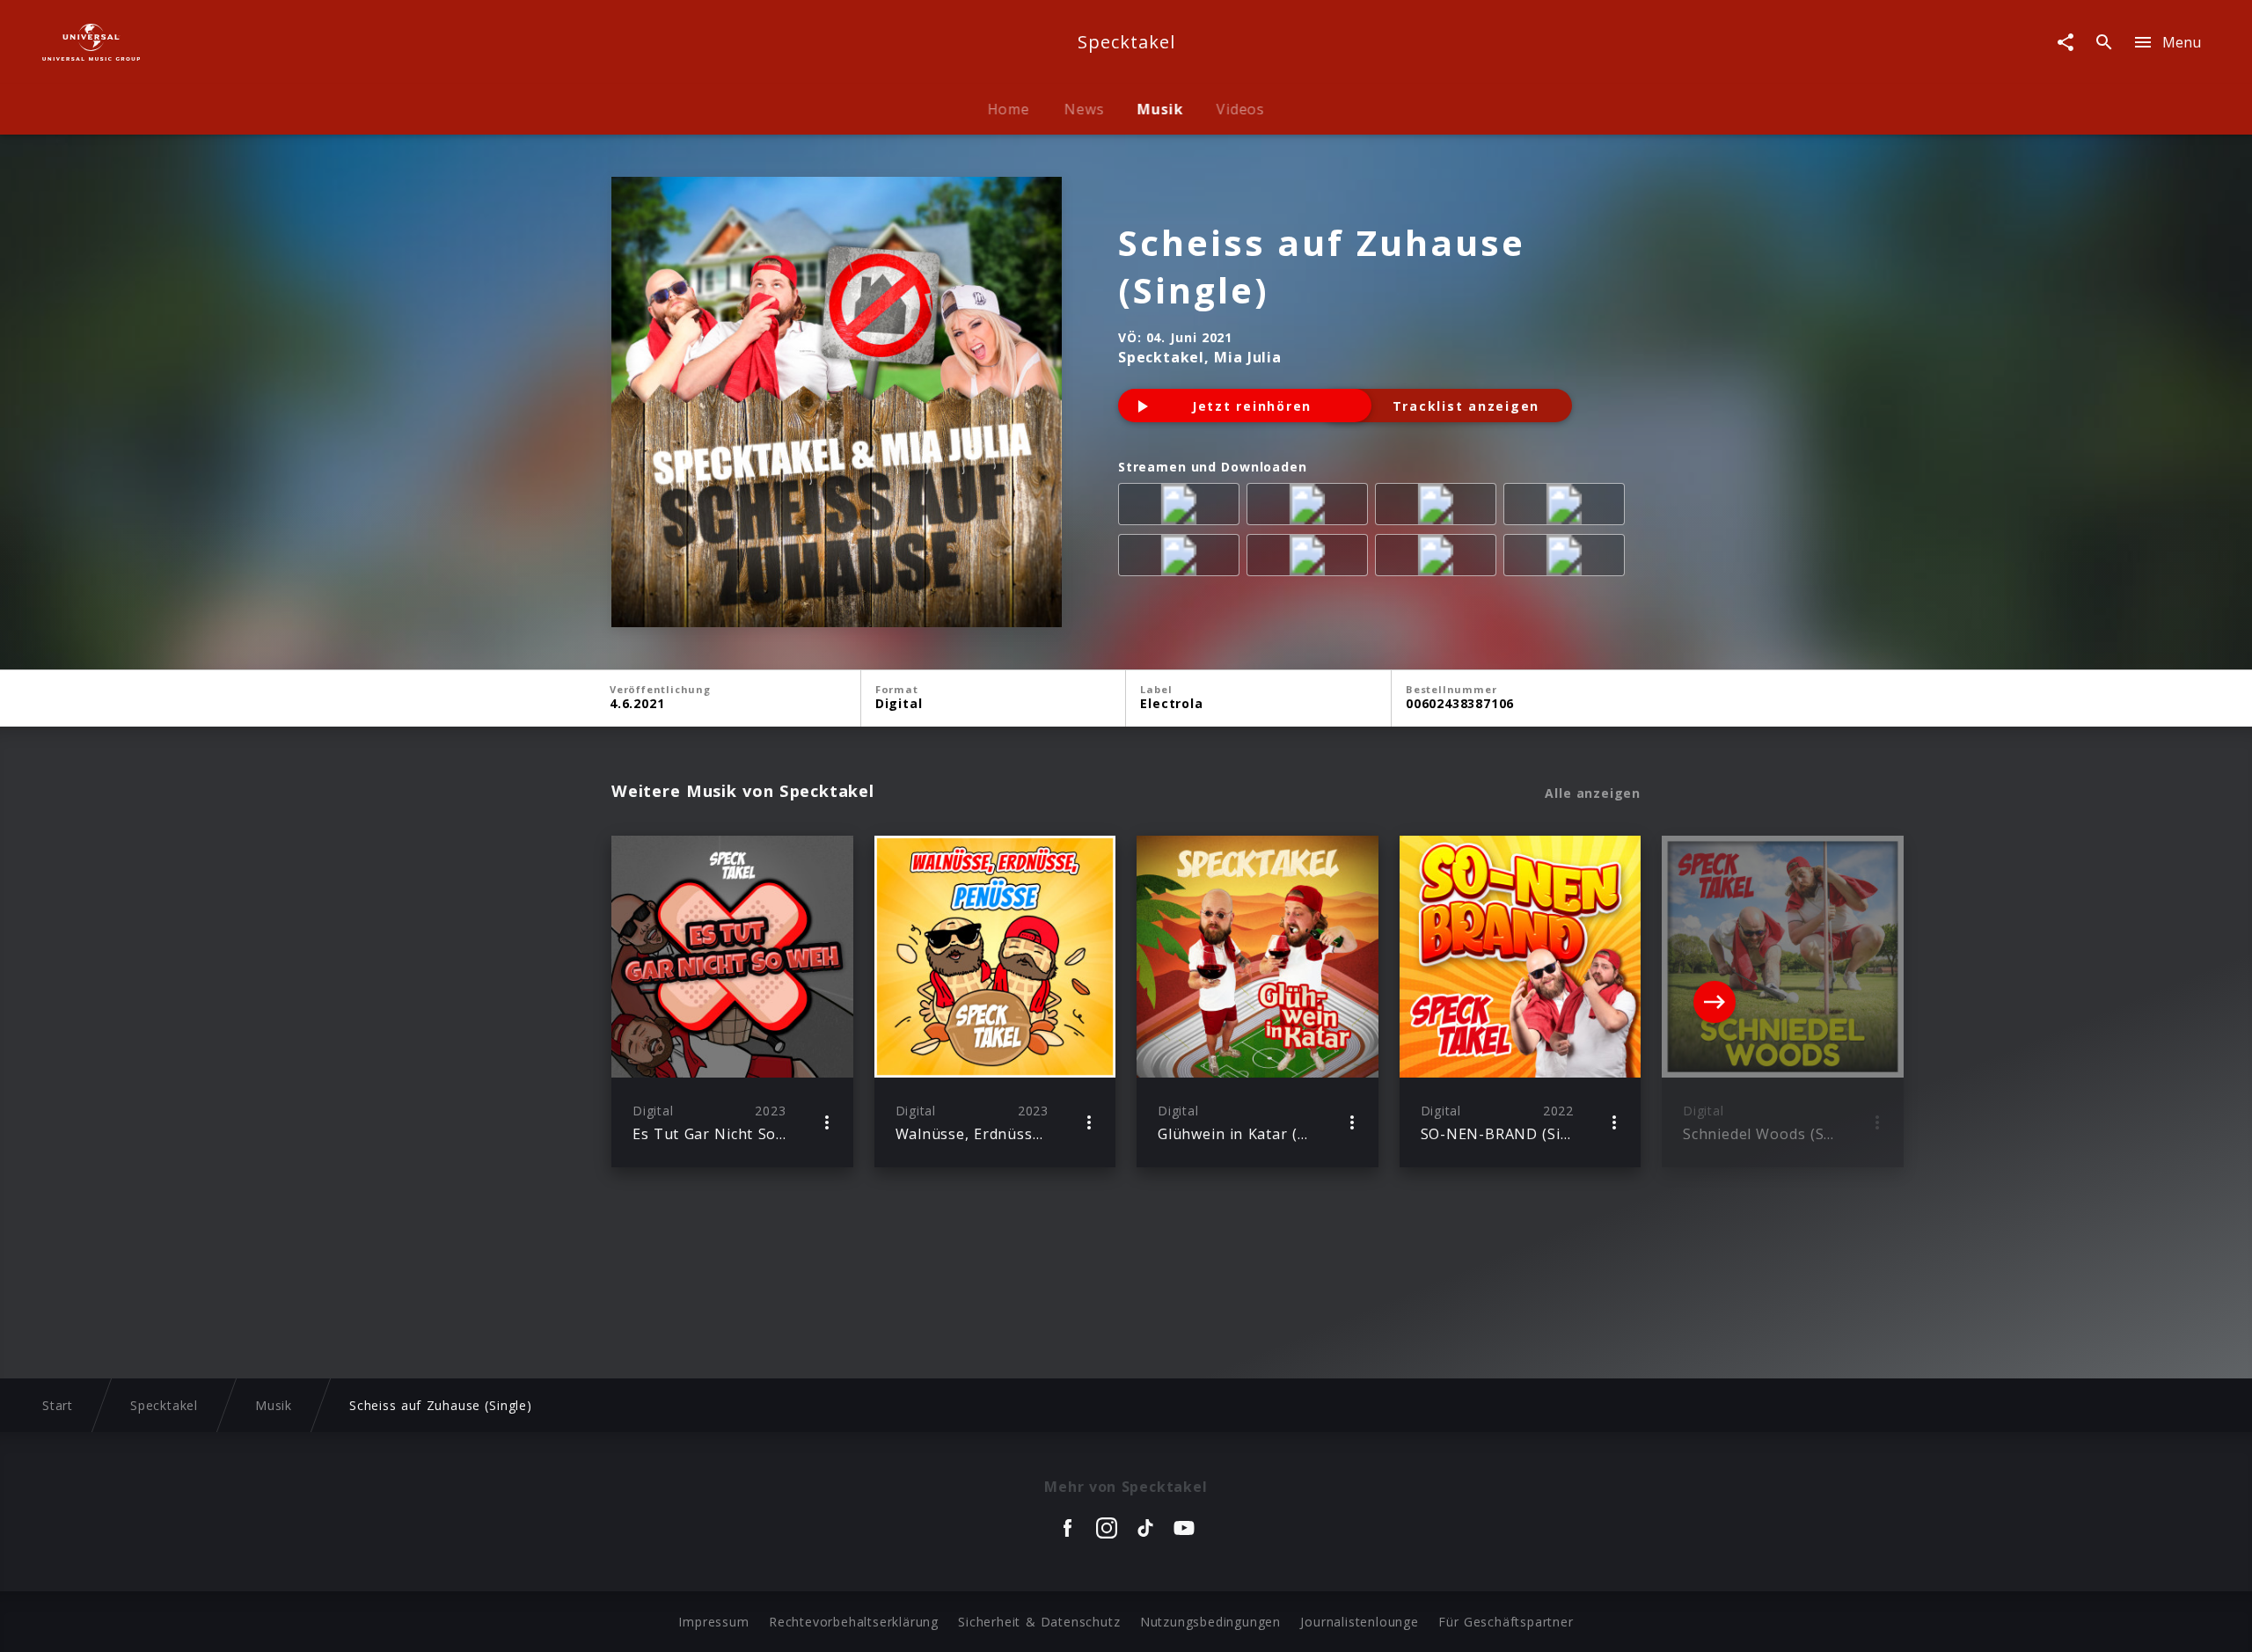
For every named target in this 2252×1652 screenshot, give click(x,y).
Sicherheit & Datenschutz (1039, 1622)
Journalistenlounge (1359, 1622)
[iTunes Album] (1182, 559)
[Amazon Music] (1311, 508)
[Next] (1715, 1002)
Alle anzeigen (1593, 793)
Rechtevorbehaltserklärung (854, 1622)
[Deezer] (1568, 508)
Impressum (713, 1622)
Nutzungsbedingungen (1210, 1622)
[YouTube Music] (1568, 559)
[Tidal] (1439, 559)
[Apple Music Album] (1182, 508)
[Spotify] (1439, 508)
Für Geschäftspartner (1506, 1622)
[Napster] (1311, 559)
